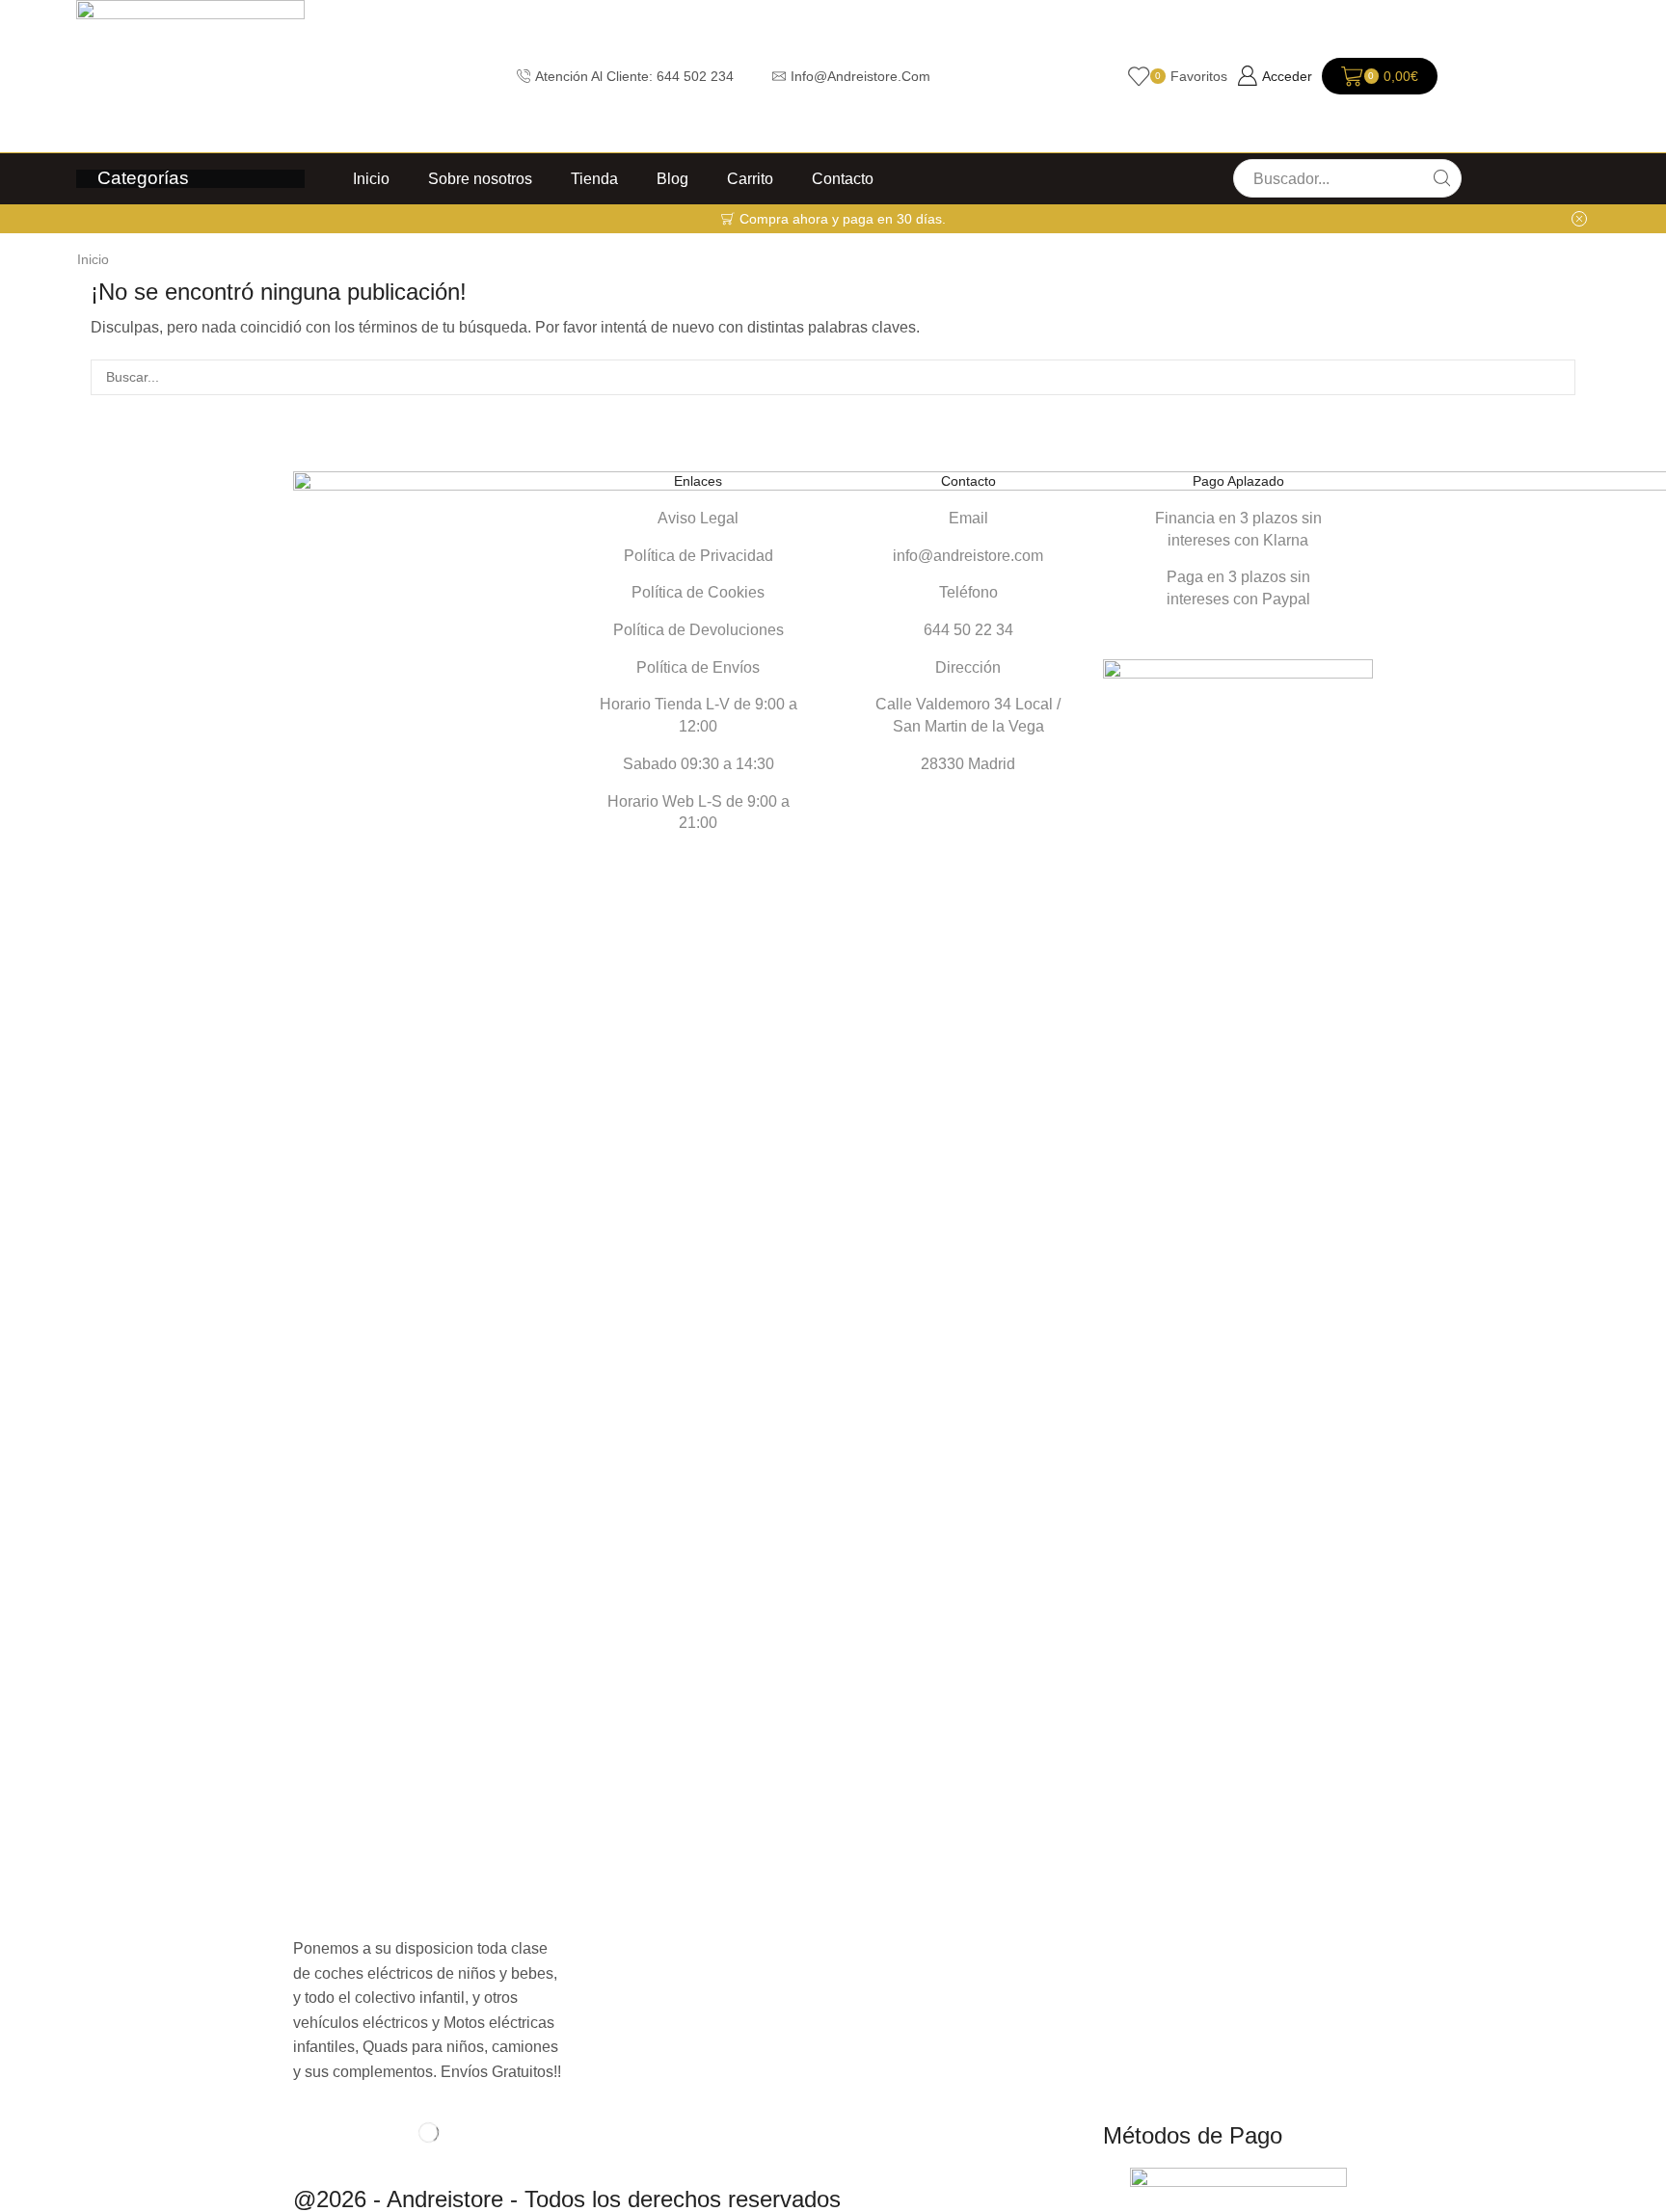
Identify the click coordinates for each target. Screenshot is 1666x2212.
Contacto (843, 178)
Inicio (371, 178)
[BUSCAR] (1558, 377)
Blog (672, 178)
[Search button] (1442, 178)
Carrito (750, 178)
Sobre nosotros (480, 178)
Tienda (594, 178)
